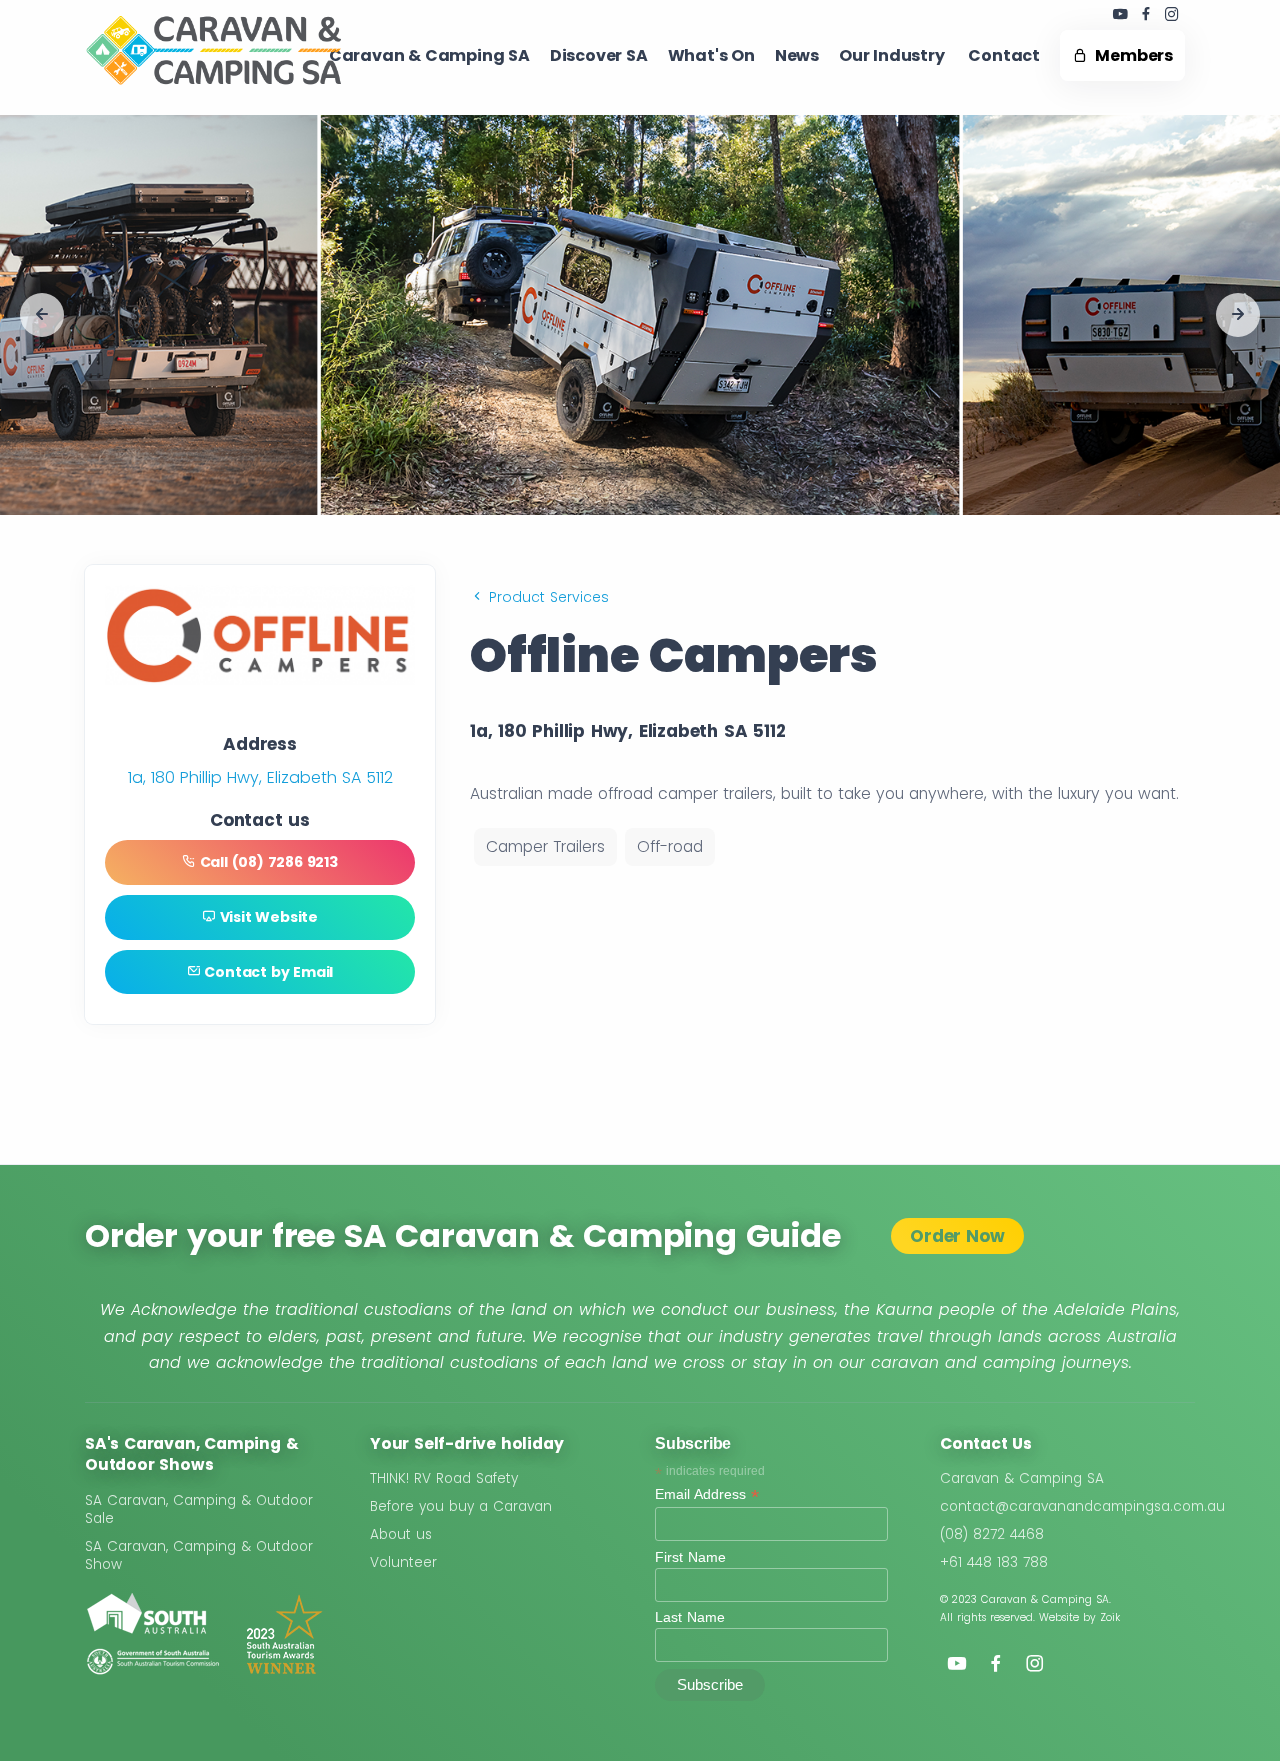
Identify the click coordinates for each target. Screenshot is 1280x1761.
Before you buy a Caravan (461, 1506)
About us (401, 1534)
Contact (1004, 55)
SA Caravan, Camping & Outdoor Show (199, 1555)
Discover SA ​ (599, 55)
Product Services (546, 597)
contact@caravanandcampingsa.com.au (1082, 1506)
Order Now (957, 1236)
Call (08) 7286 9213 (267, 862)
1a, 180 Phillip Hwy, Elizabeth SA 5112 (260, 777)
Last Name (690, 1617)
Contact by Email (267, 972)
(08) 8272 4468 (992, 1534)
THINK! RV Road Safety (444, 1478)
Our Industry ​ (893, 55)
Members (1130, 55)
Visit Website (267, 917)
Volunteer (403, 1562)
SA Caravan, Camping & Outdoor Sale (199, 1509)
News (797, 55)
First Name (690, 1557)
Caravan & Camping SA (1022, 1478)
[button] (42, 315)
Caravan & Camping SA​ (429, 55)
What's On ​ (711, 55)
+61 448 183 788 (994, 1562)
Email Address (707, 1494)
